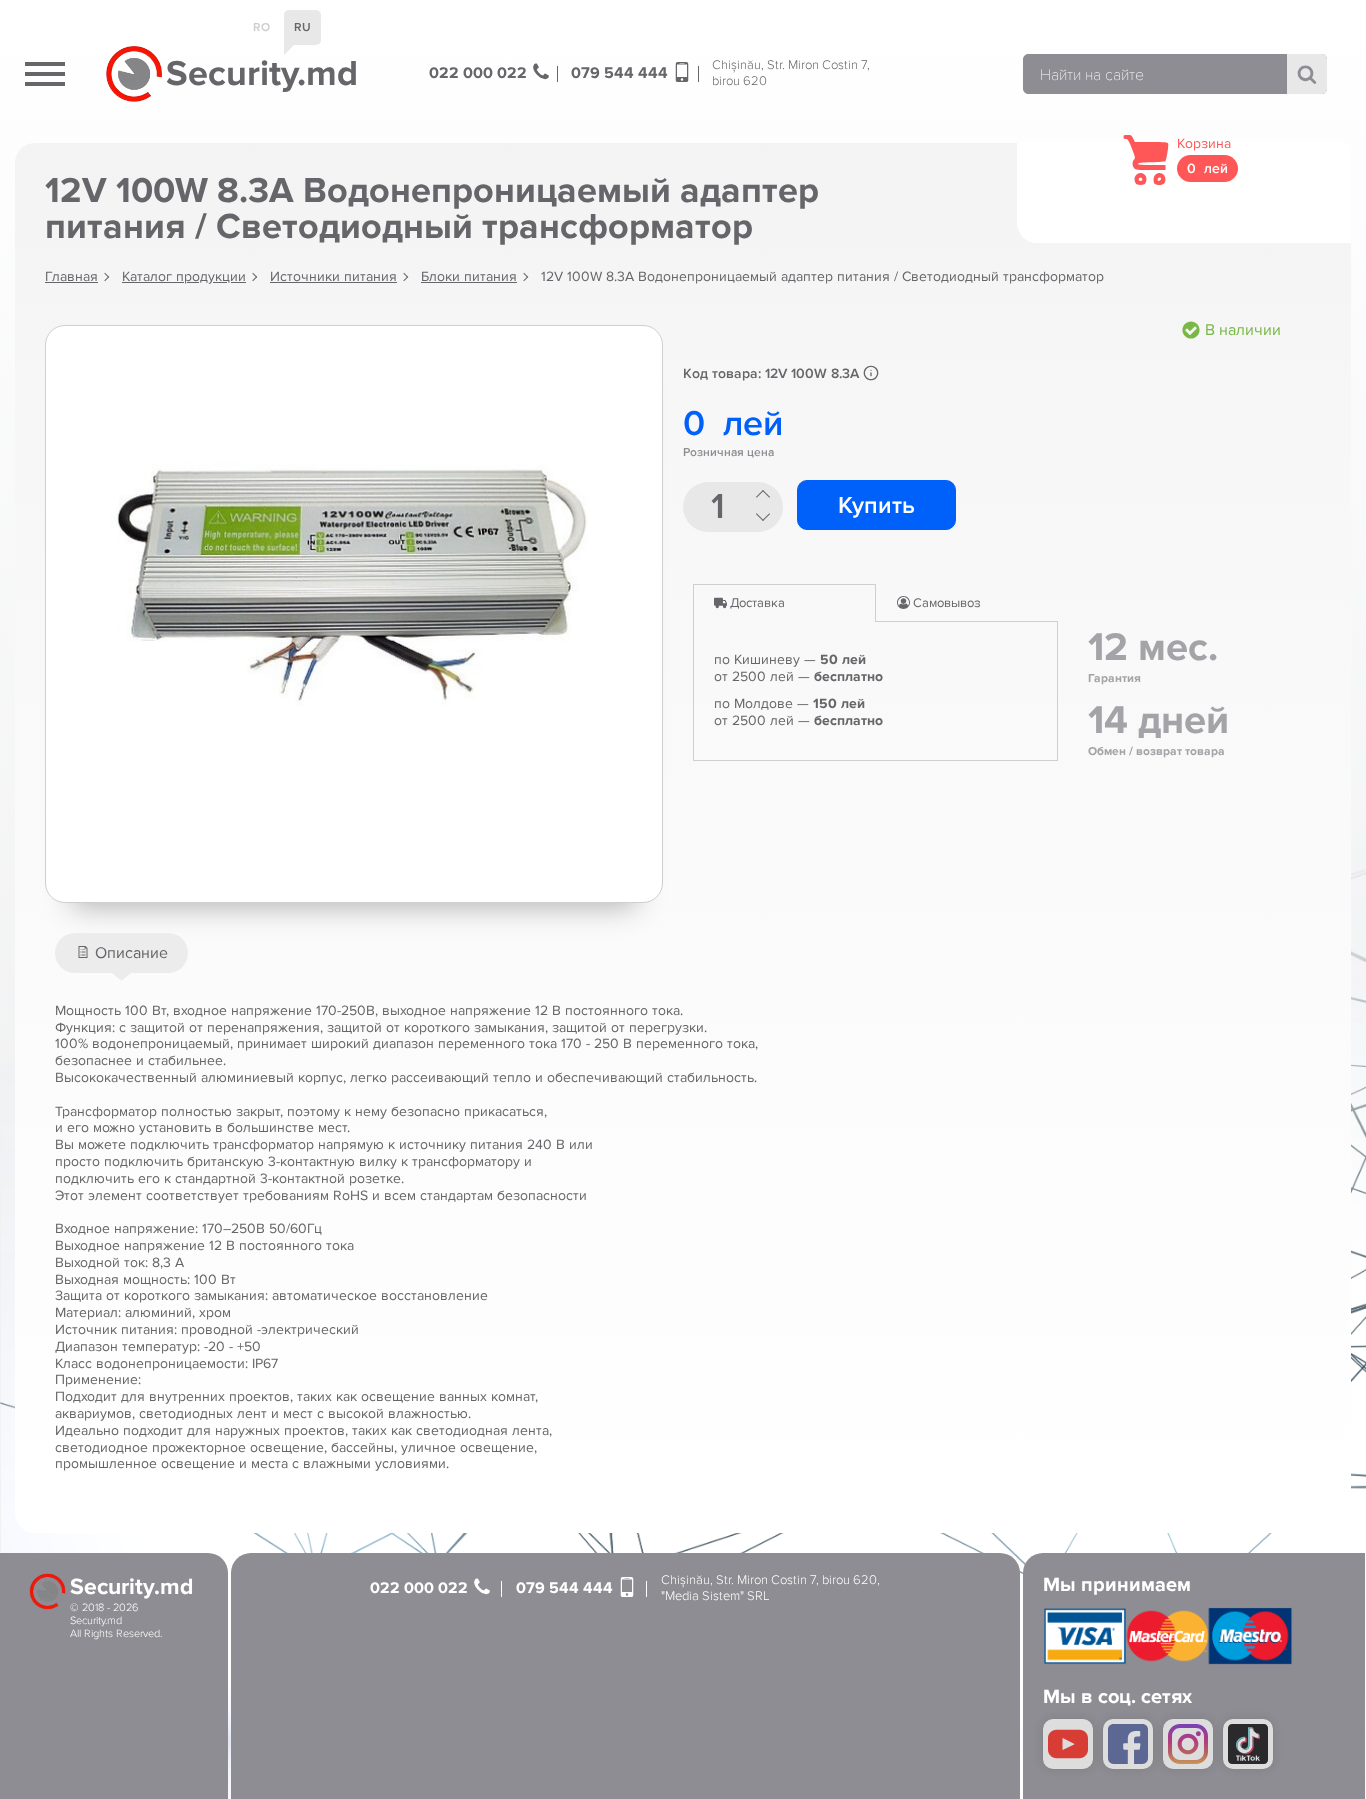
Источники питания (333, 276)
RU (302, 27)
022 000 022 (480, 73)
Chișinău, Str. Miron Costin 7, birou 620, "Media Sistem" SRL (770, 1588)
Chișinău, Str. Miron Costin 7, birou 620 (791, 73)
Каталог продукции (184, 276)
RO (261, 27)
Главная (71, 276)
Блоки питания (469, 276)
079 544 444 (621, 73)
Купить (876, 505)
